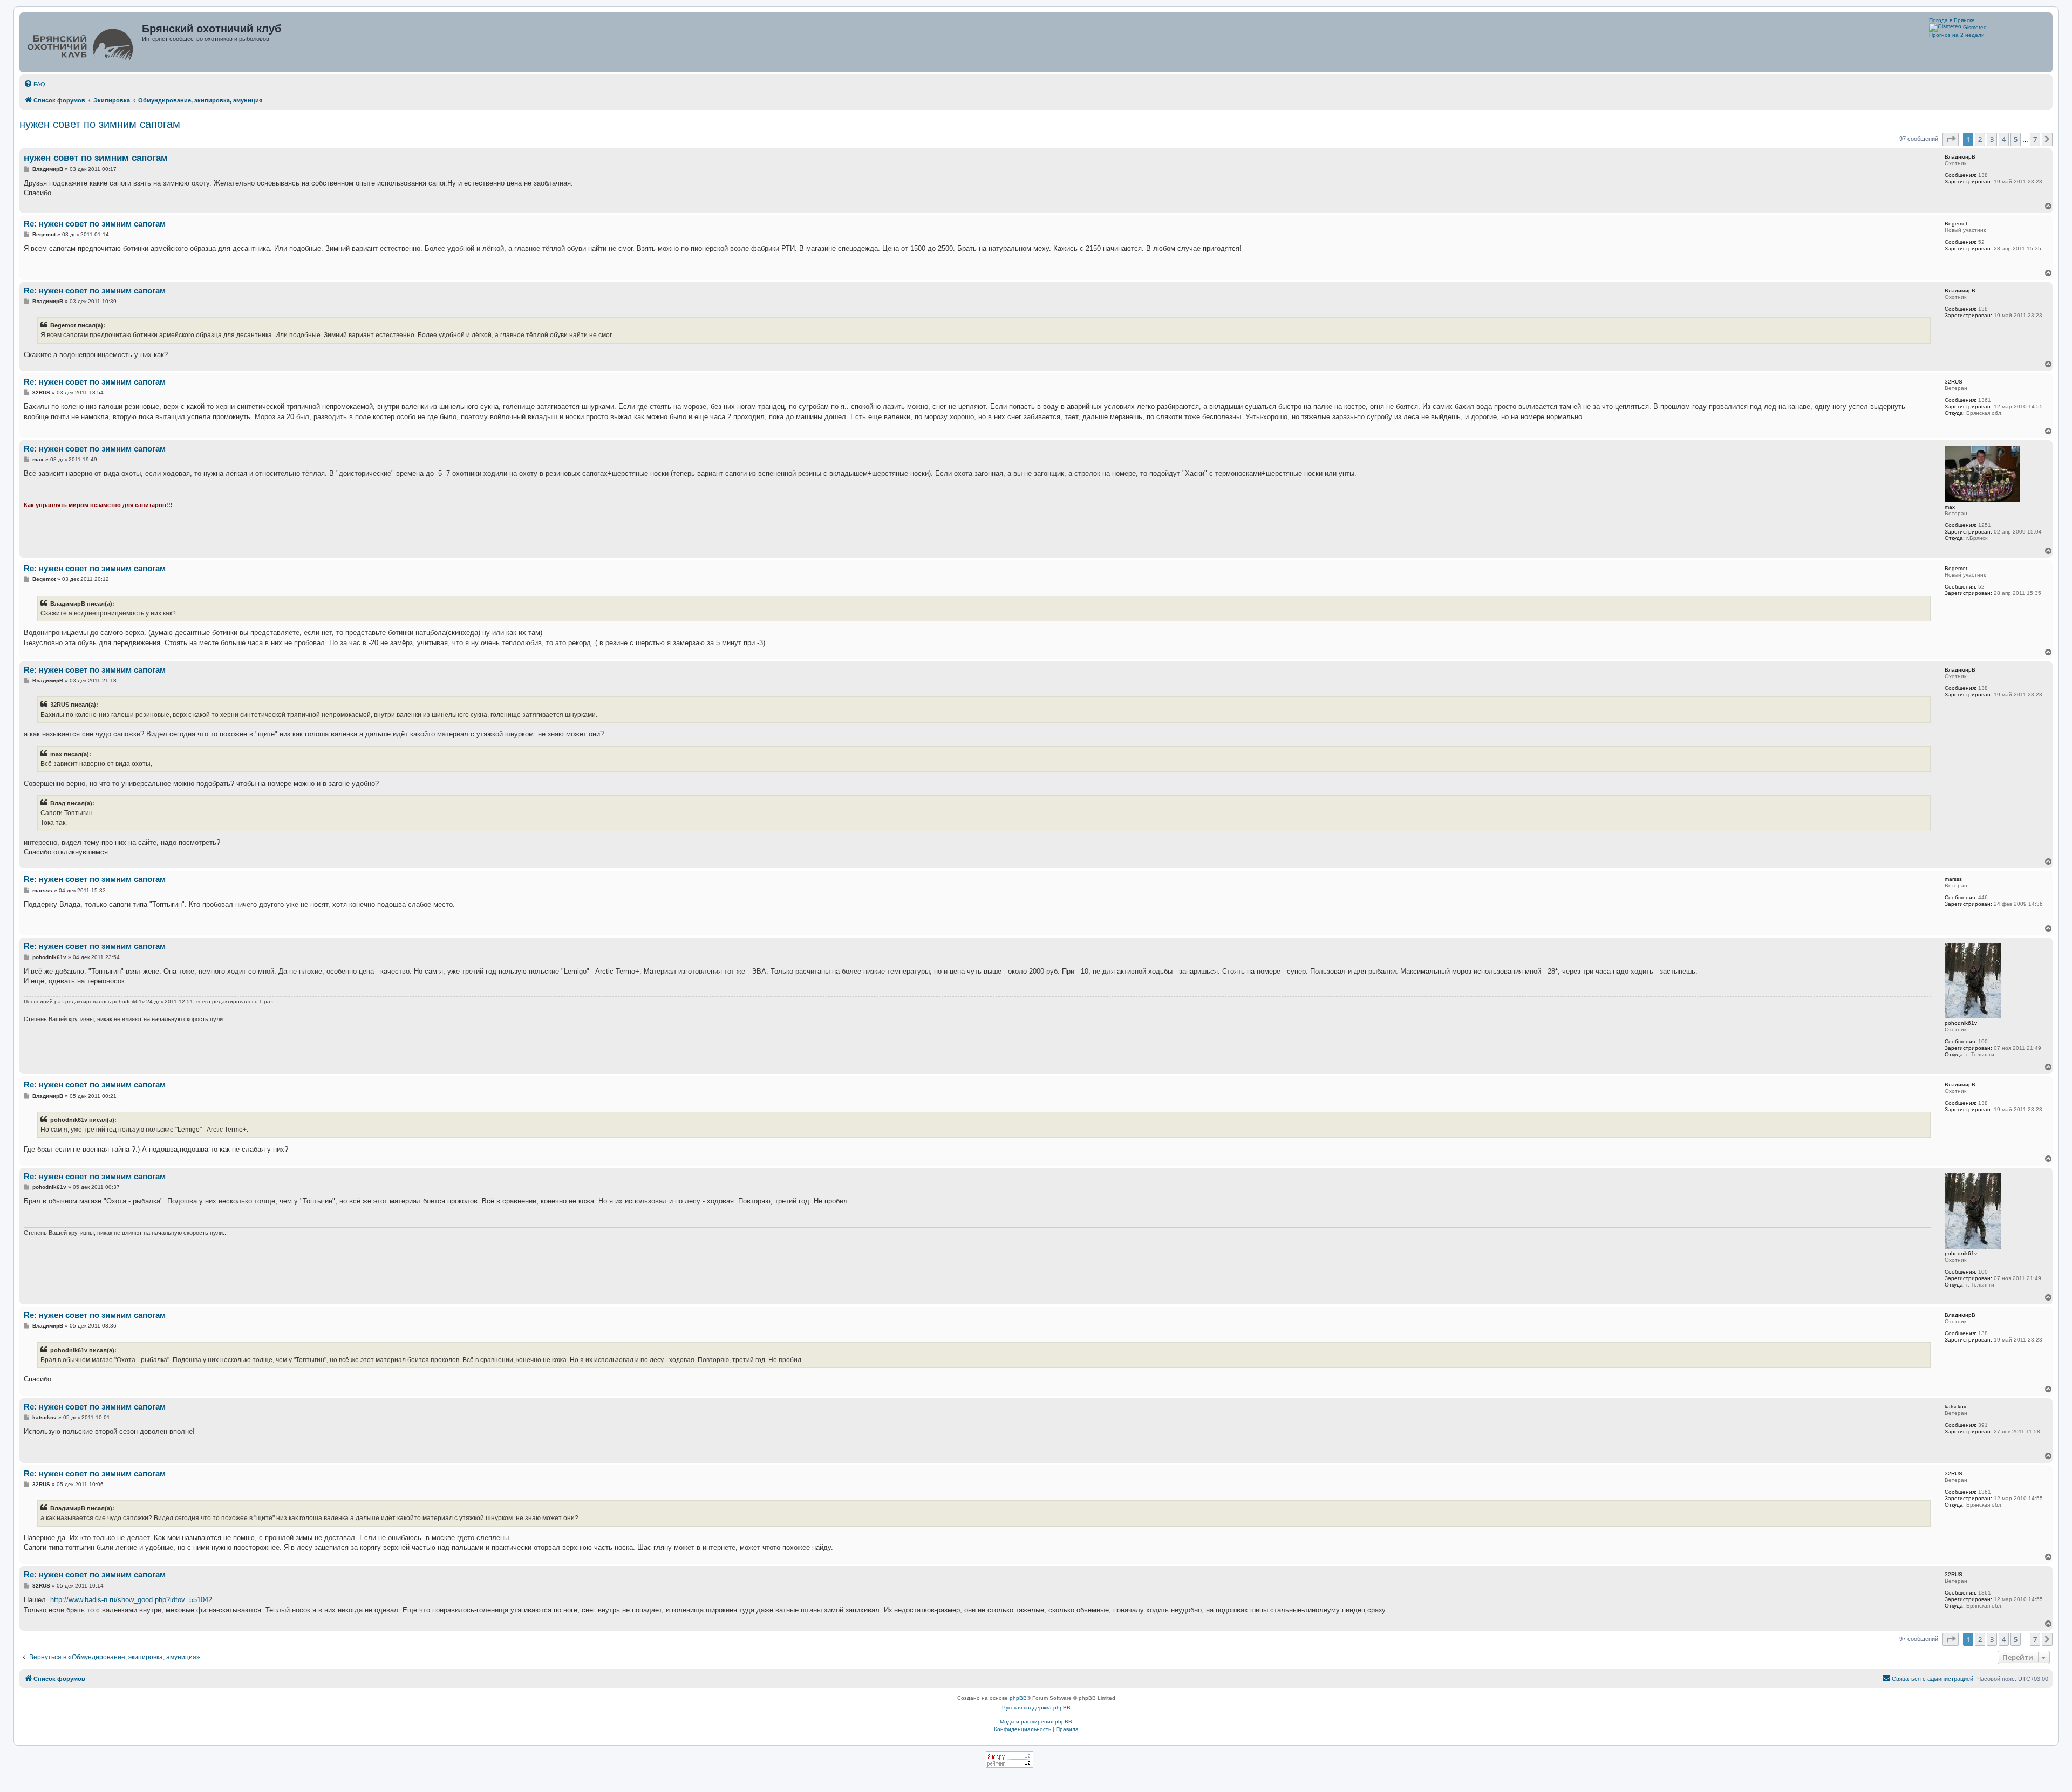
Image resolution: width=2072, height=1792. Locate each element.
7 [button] (2035, 139)
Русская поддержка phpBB (1036, 1708)
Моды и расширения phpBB (1036, 1722)
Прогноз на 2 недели (1957, 35)
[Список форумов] (82, 42)
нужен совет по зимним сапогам (100, 124)
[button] (1951, 139)
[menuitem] (35, 84)
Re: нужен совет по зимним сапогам (95, 224)
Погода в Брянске (1952, 20)
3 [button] (1992, 139)
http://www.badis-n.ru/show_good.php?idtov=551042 (131, 1600)
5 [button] (2016, 139)
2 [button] (1980, 139)
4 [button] (2004, 139)
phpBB (1018, 1698)
